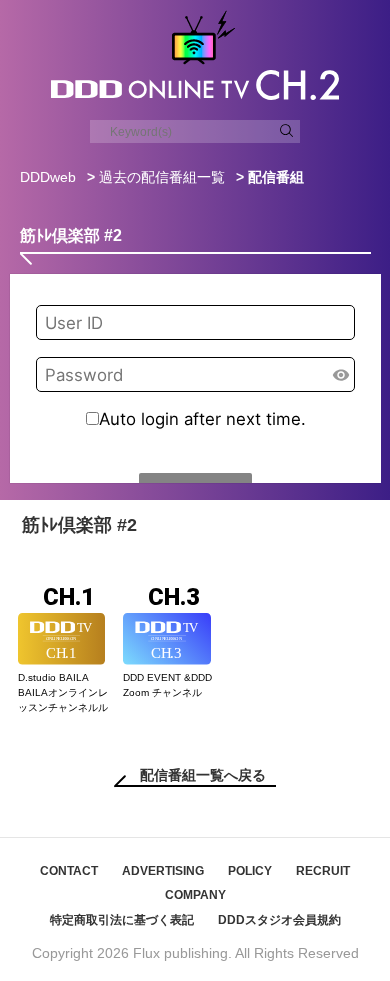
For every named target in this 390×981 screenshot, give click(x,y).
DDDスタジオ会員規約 (279, 920)
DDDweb (48, 177)
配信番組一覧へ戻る (203, 775)
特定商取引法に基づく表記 (122, 920)
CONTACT (69, 871)
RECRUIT (323, 871)
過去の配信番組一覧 (162, 177)
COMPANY (195, 895)
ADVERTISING (163, 871)
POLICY (250, 871)
